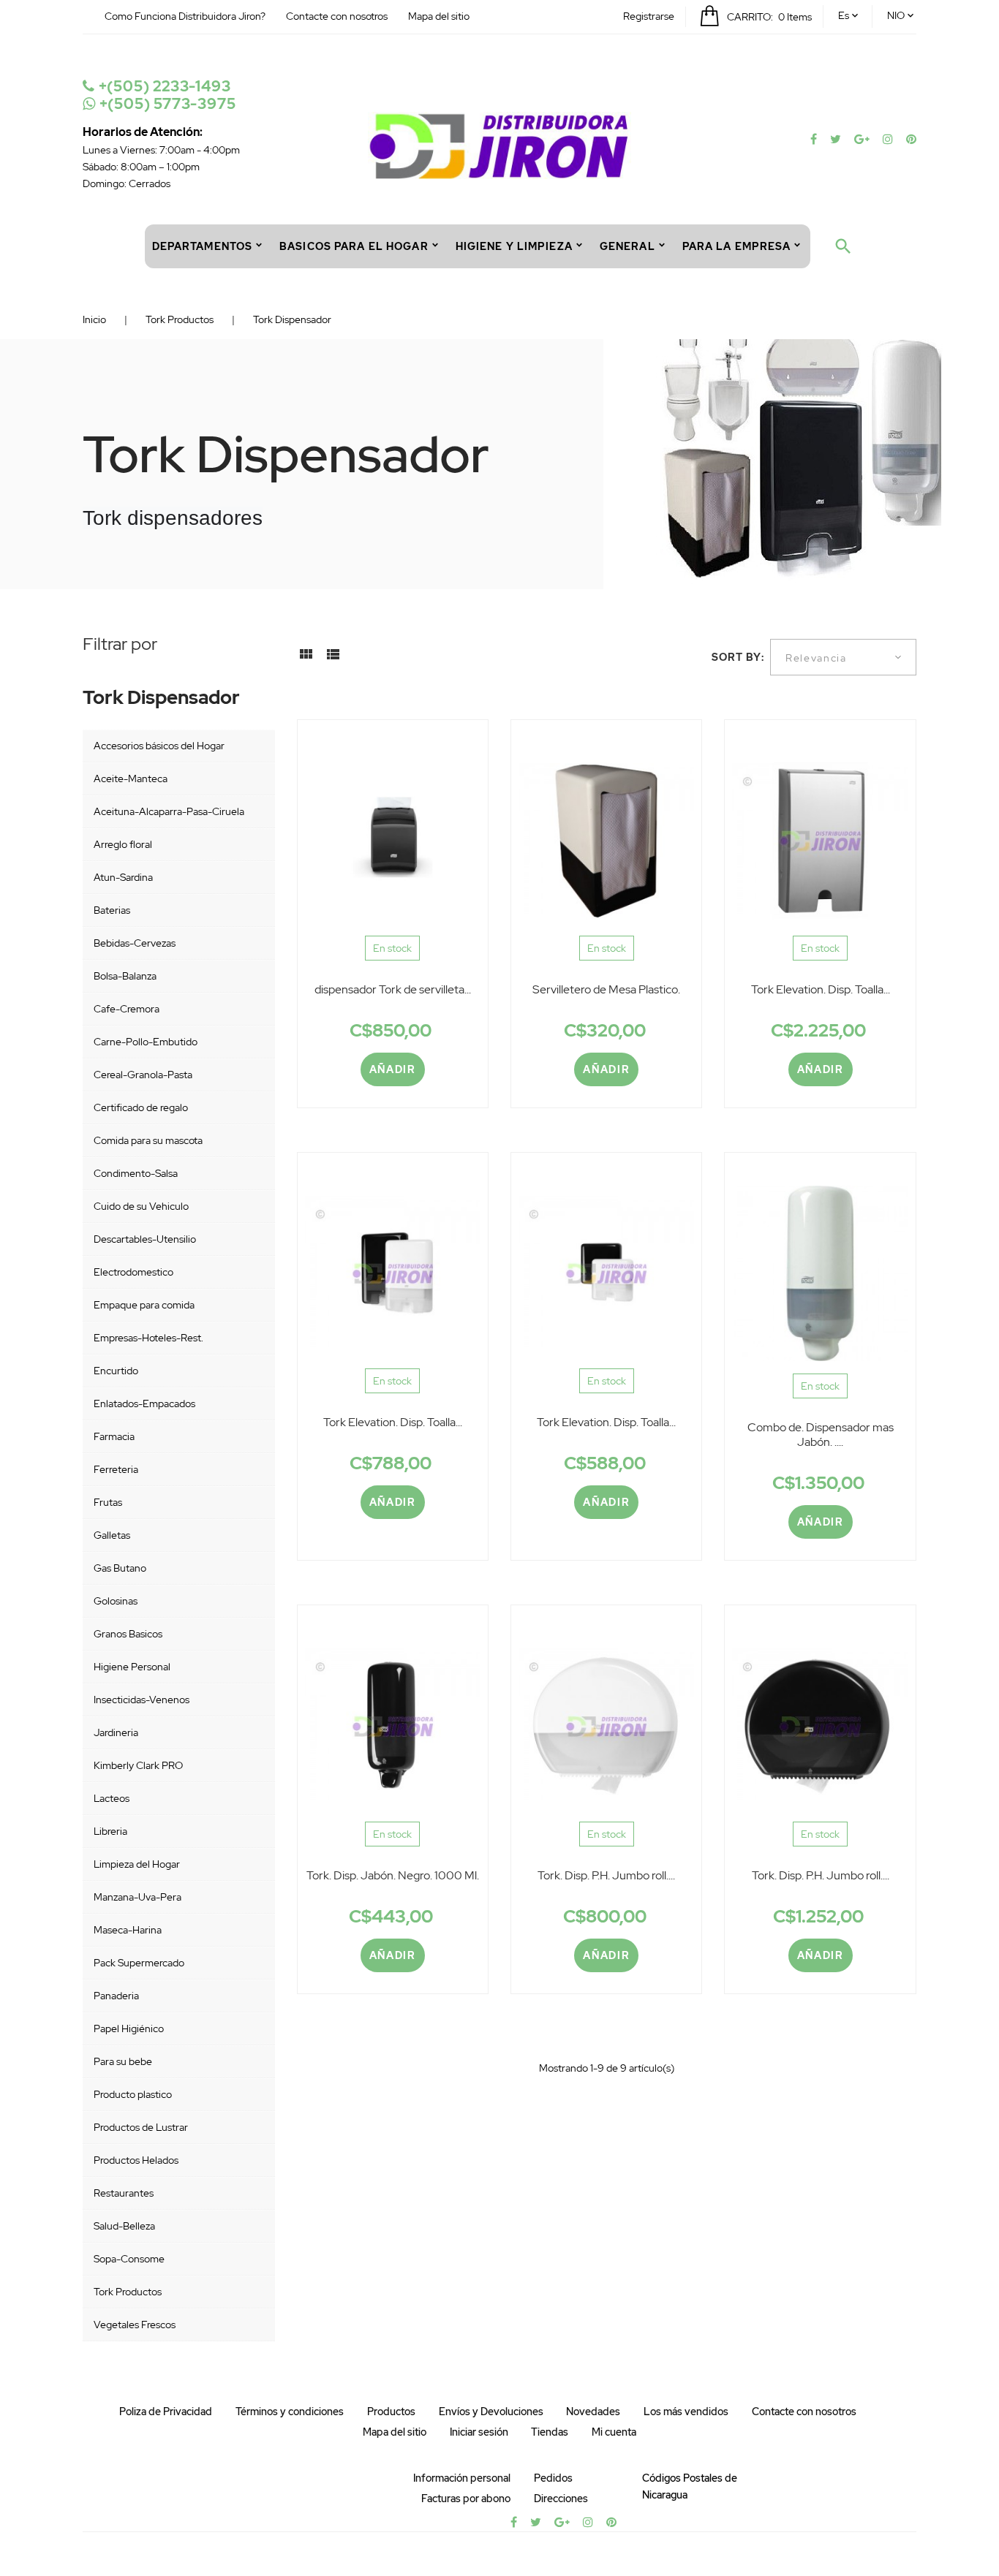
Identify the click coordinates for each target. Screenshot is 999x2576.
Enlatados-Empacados (144, 1403)
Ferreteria (116, 1469)
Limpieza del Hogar (137, 1864)
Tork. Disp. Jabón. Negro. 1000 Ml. (393, 1875)
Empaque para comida (144, 1305)
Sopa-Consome (129, 2259)
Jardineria (116, 1732)
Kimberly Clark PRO (138, 1765)
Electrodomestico (133, 1272)
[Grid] (306, 659)
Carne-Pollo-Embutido (146, 1042)
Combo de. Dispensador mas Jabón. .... (821, 1435)
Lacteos (112, 1798)
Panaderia (116, 1996)
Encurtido (116, 1371)
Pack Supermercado (139, 1963)
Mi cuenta (614, 2432)
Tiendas (550, 2432)
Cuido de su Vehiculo (141, 1206)
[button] (649, 16)
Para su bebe (123, 2061)
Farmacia (114, 1436)
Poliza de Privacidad (166, 2412)
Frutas (108, 1502)
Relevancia (816, 658)
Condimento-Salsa (136, 1173)
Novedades (593, 2412)
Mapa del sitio (439, 16)
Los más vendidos (686, 2412)
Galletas (112, 1535)
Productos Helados (136, 2160)
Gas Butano (120, 1568)
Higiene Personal (132, 1667)
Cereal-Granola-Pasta (143, 1075)
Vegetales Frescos (135, 2325)
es (844, 15)
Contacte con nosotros (337, 16)
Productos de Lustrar (141, 2127)
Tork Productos (128, 2292)
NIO (896, 15)
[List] (333, 659)
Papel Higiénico (129, 2028)
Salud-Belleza (124, 2226)
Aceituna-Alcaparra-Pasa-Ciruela (169, 811)
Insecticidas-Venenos (142, 1700)
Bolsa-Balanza (125, 976)
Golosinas (116, 1601)
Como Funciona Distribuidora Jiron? (185, 16)
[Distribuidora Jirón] (499, 145)
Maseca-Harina (128, 1930)
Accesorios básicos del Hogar (159, 746)
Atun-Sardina (123, 877)
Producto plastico (133, 2094)
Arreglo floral (123, 844)
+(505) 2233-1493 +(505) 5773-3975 (165, 95)
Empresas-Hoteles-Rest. (148, 1338)
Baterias (112, 910)
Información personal (462, 2478)
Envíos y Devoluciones (491, 2412)
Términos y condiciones (290, 2412)
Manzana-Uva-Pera (137, 1897)
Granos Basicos (128, 1634)
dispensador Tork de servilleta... (393, 989)
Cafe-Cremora (127, 1009)
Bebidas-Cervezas (135, 943)
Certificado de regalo (141, 1107)
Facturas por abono (466, 2499)
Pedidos (553, 2478)
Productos (391, 2412)
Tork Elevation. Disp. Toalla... (821, 989)
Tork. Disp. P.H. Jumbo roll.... (606, 1875)
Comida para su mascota (148, 1140)
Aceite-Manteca (131, 779)
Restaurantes (124, 2193)
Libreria (110, 1831)
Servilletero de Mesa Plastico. (606, 989)
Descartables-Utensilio (145, 1239)
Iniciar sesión (479, 2432)
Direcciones (561, 2499)
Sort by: (738, 657)
